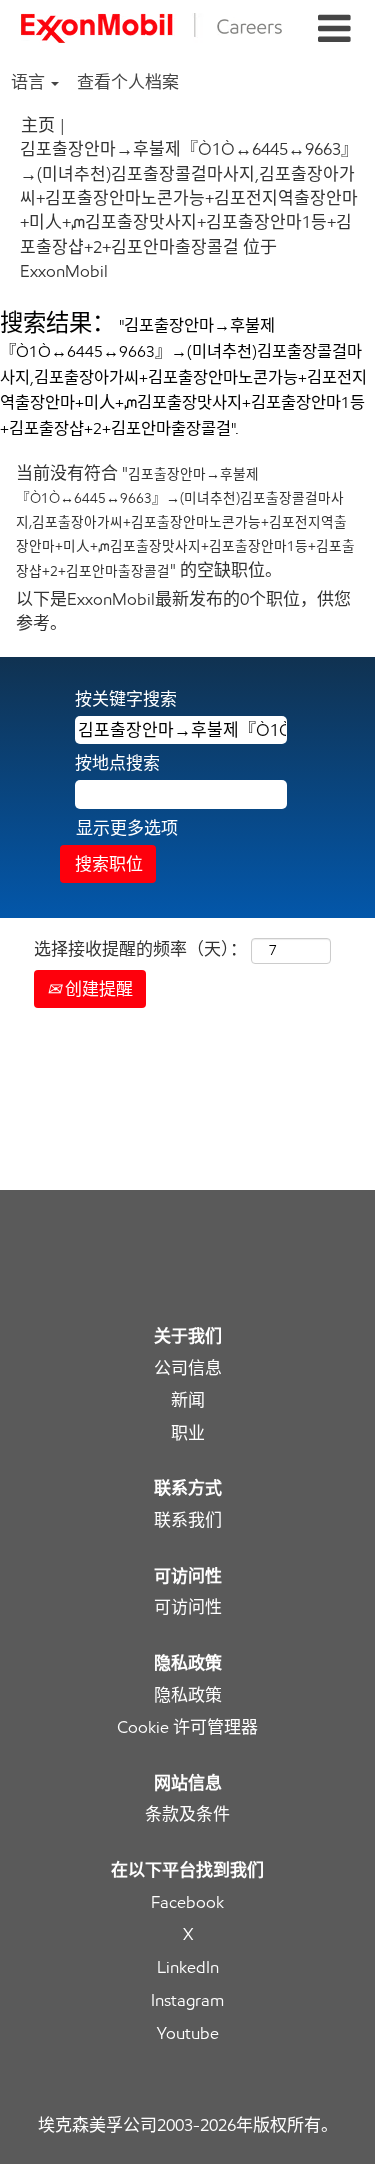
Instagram (187, 2000)
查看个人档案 (128, 82)
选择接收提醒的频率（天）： (140, 949)
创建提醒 (97, 989)
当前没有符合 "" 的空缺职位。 (185, 521)
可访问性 (188, 1607)
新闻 (188, 1400)
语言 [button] (30, 82)
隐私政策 (188, 1695)
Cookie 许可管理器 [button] (187, 1727)
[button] (334, 29)
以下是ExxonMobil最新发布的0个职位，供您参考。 (183, 611)
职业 (188, 1433)
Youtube (188, 2033)
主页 (38, 125)
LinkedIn (188, 1967)
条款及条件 (187, 1814)
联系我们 (188, 1520)
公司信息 (188, 1368)
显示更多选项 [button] (127, 828)
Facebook (187, 1902)
